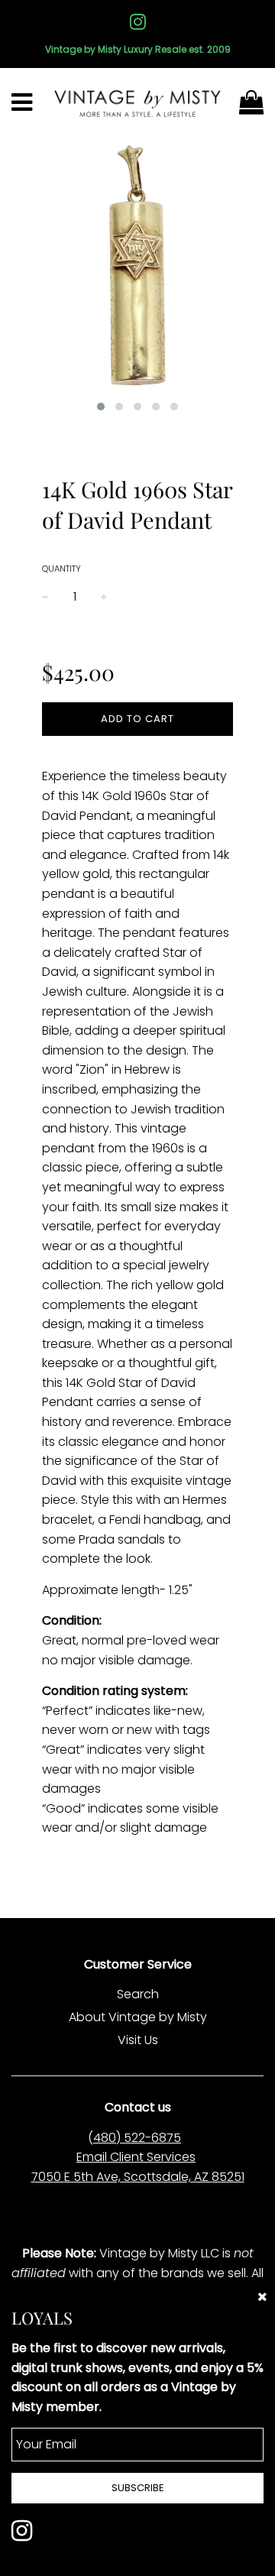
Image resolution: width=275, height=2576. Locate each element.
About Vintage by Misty (138, 2017)
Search (138, 1994)
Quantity (61, 569)
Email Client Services (136, 2157)
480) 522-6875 (137, 2138)
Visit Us (138, 2040)
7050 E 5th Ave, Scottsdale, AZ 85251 (138, 2177)
